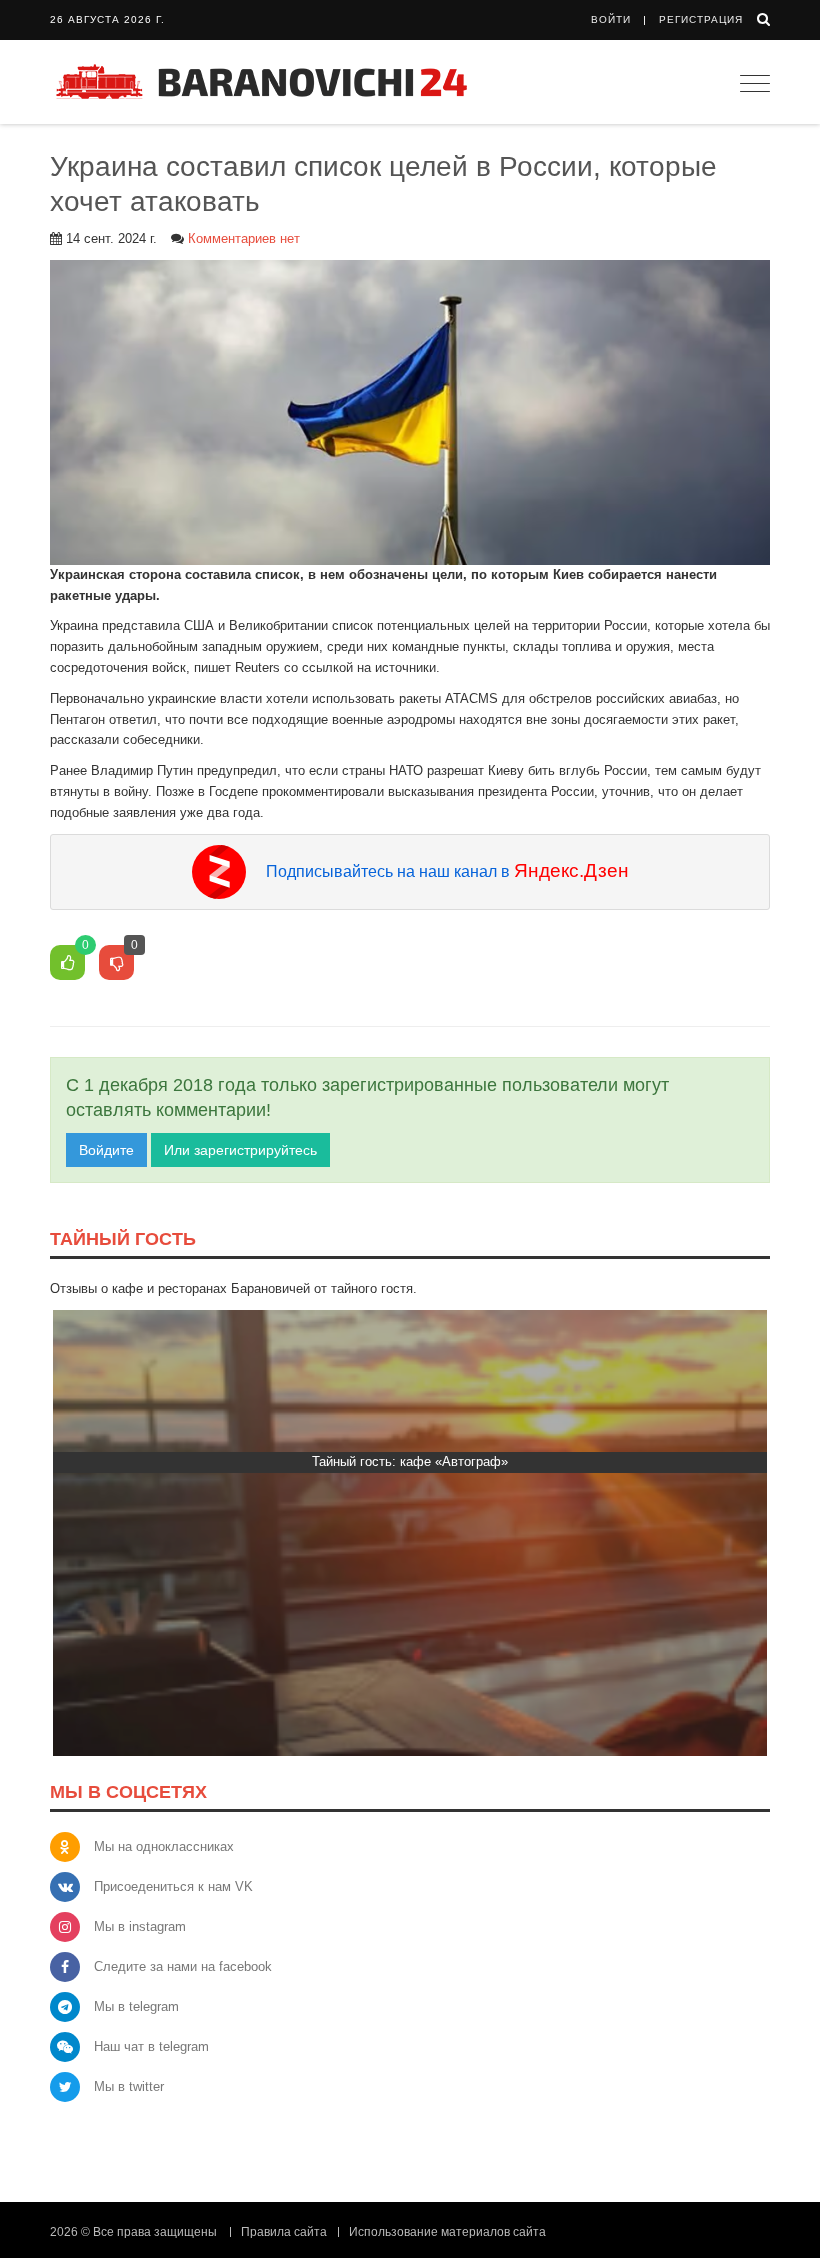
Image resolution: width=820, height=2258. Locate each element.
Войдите (106, 1150)
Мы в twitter (129, 2086)
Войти (611, 19)
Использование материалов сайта (447, 2232)
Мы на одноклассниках (164, 1846)
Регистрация (701, 19)
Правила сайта (284, 2232)
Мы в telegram (136, 2006)
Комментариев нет (244, 238)
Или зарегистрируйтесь (240, 1150)
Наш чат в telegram (151, 2046)
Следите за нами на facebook (183, 1966)
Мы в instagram (140, 1926)
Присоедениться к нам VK (173, 1886)
